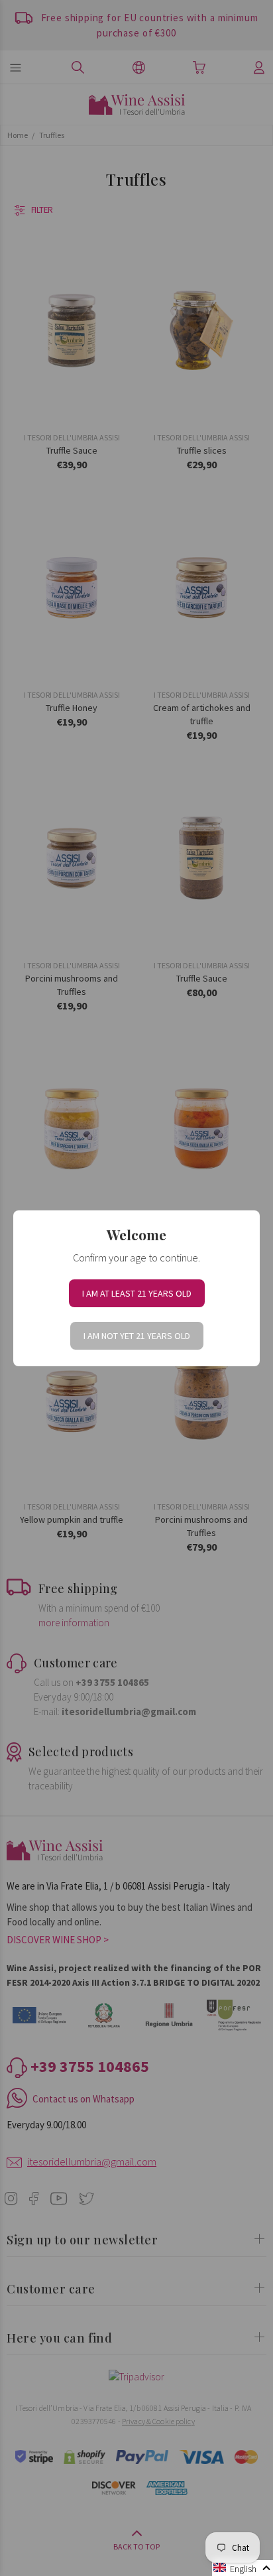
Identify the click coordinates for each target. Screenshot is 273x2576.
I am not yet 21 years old (137, 1336)
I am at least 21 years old (137, 1293)
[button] (243, 2568)
